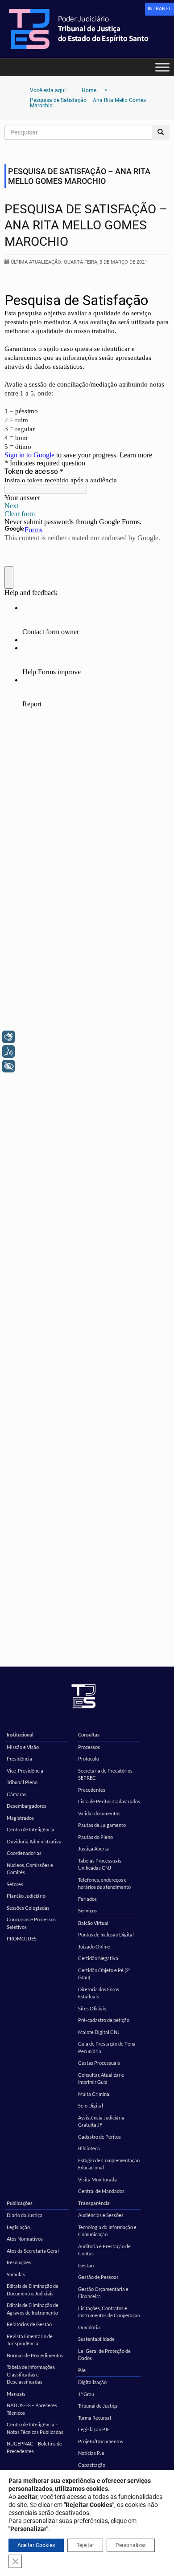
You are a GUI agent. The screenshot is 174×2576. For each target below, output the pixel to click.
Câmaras (17, 1794)
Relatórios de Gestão (29, 2324)
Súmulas (16, 2274)
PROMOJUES (22, 1938)
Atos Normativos (25, 2239)
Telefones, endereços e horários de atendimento (104, 1883)
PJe (82, 2370)
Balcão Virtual (93, 1923)
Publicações (20, 2203)
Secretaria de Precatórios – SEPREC (107, 1774)
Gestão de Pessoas (98, 2277)
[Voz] (8, 1052)
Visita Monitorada (97, 2179)
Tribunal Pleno (22, 1782)
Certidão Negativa (98, 1958)
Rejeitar (85, 2545)
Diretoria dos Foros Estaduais (99, 1993)
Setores (15, 1884)
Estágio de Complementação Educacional (109, 2164)
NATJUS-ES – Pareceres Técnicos (32, 2409)
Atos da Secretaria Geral (33, 2251)
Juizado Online (94, 1946)
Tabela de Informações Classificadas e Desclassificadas (31, 2374)
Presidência (19, 1759)
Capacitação (92, 2465)
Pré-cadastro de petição (104, 2020)
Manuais (16, 2394)
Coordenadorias (24, 1853)
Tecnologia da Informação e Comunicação (107, 2231)
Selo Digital (91, 2105)
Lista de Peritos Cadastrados (109, 1801)
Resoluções (19, 2262)
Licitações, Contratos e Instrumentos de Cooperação (109, 2312)
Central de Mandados (101, 2191)
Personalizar (131, 2545)
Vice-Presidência (25, 1771)
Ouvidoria (89, 2327)
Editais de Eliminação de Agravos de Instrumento (33, 2309)
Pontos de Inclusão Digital (106, 1934)
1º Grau (86, 2394)
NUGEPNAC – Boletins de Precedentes (34, 2447)
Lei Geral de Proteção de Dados (104, 2355)
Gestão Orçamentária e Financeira (103, 2293)
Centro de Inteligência (31, 1829)
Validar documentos (99, 1813)
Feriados (87, 1899)
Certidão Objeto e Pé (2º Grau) (104, 1974)
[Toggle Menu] (162, 67)
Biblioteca (89, 2148)
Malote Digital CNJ (99, 2032)
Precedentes (92, 1790)
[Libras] (8, 1037)
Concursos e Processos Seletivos (31, 1923)
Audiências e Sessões (101, 2215)
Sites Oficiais (92, 2008)
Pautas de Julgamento (102, 1825)
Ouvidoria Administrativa (34, 1841)
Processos (89, 1747)
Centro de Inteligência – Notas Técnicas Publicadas (35, 2428)
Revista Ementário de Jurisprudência (30, 2340)
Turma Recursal (95, 2418)
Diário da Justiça (25, 2215)
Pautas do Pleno (95, 1837)
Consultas (89, 1734)
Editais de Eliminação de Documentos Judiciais (33, 2290)
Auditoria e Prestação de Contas (104, 2250)
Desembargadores (27, 1806)
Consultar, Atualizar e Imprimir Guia (101, 2079)
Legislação (18, 2227)
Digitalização (92, 2382)
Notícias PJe (91, 2453)
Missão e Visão (23, 1747)
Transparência (94, 2203)
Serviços (87, 1910)
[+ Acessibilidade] (8, 1066)
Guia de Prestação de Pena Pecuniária (107, 2047)
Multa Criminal (94, 2094)
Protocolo (89, 1759)
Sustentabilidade (96, 2339)
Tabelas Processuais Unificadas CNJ (100, 1864)
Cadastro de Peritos (99, 2137)
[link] (159, 9)
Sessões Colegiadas (28, 1908)
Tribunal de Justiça (98, 2406)
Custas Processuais (99, 2063)
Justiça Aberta (93, 1848)
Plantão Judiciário (26, 1896)
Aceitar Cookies (36, 2545)
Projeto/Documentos (101, 2441)
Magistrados (20, 1818)
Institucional (20, 1734)
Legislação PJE (94, 2429)
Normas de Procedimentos (35, 2355)
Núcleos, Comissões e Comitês (30, 1869)
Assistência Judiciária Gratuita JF (101, 2121)
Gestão (86, 2265)
